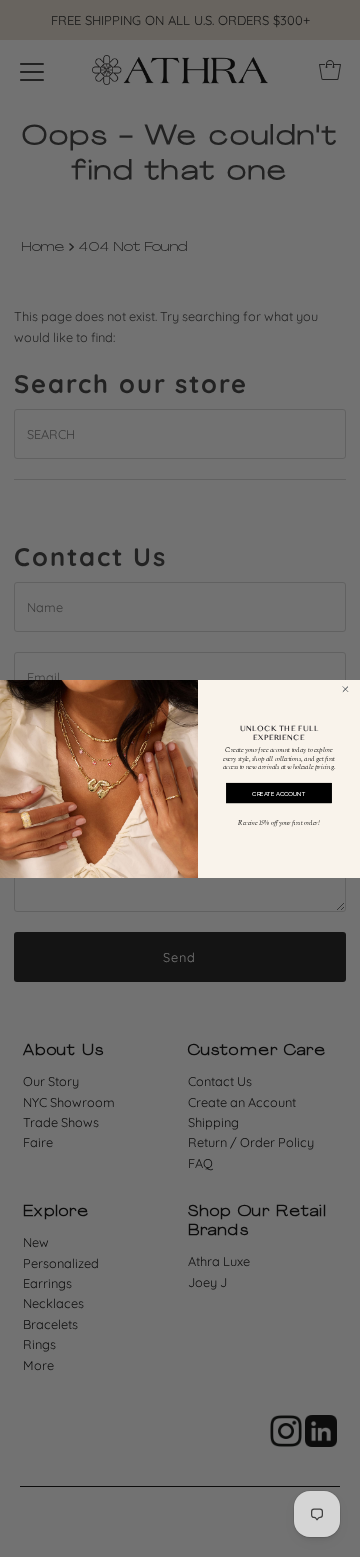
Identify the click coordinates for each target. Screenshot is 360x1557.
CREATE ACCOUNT (279, 792)
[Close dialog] (345, 688)
